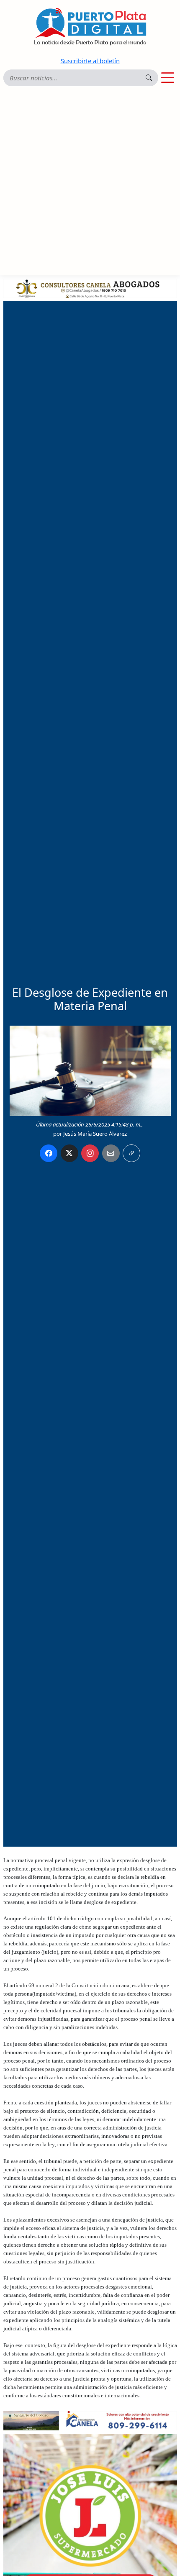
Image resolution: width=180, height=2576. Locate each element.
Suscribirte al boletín (90, 61)
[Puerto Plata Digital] (90, 27)
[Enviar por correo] (111, 1153)
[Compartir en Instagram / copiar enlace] (90, 1153)
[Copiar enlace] (131, 1153)
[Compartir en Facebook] (49, 1153)
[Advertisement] (90, 181)
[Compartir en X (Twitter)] (69, 1153)
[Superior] (90, 287)
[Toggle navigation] (168, 78)
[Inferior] (90, 2420)
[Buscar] (149, 78)
